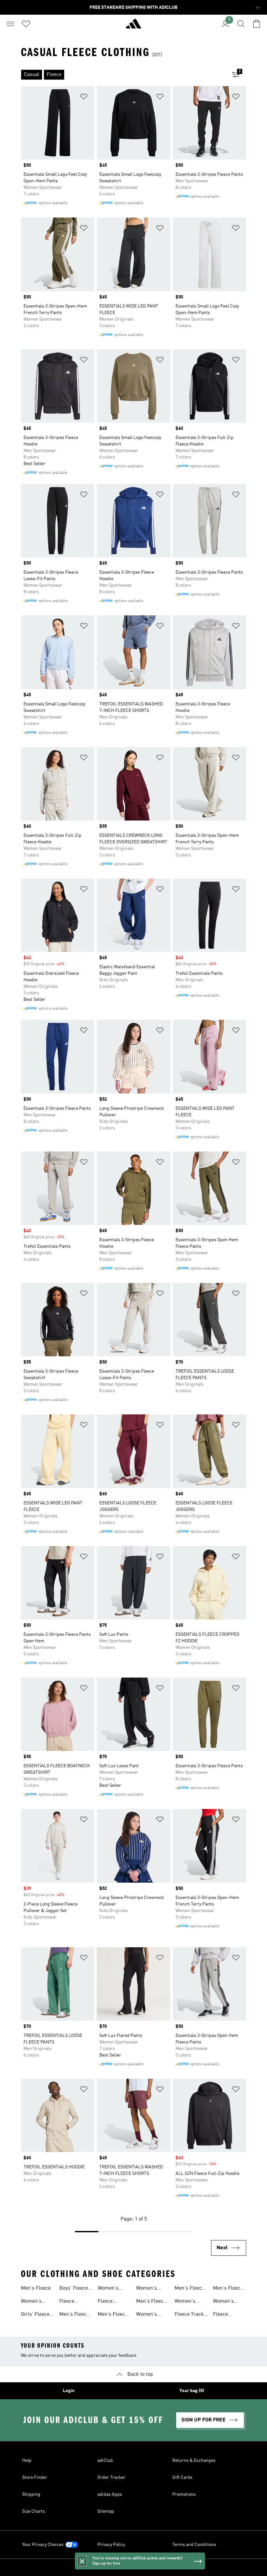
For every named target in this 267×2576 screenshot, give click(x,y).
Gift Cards (182, 2478)
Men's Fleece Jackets (74, 2315)
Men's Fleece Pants (190, 2289)
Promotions (184, 2494)
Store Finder (35, 2478)
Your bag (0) (192, 2391)
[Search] (241, 24)
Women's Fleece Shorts (152, 2315)
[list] (123, 75)
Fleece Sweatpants (226, 2315)
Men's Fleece (36, 2288)
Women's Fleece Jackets (108, 2289)
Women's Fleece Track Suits (228, 2302)
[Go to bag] (257, 24)
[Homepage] (133, 26)
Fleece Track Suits (189, 2315)
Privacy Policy (111, 2545)
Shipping (31, 2494)
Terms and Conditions (194, 2545)
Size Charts (34, 2511)
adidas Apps (110, 2494)
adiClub (105, 2461)
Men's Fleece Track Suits (228, 2289)
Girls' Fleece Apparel (35, 2315)
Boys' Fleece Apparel (74, 2289)
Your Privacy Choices (43, 2545)
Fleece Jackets (68, 2302)
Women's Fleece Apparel (31, 2302)
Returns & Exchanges (194, 2461)
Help (27, 2461)
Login (69, 2391)
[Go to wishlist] (26, 24)
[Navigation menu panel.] (10, 24)
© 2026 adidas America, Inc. (133, 2568)
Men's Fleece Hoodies (113, 2315)
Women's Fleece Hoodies (147, 2289)
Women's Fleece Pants (189, 2302)
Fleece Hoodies (107, 2302)
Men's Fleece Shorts (151, 2302)
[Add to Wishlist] (84, 98)
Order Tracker (111, 2478)
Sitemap (106, 2511)
